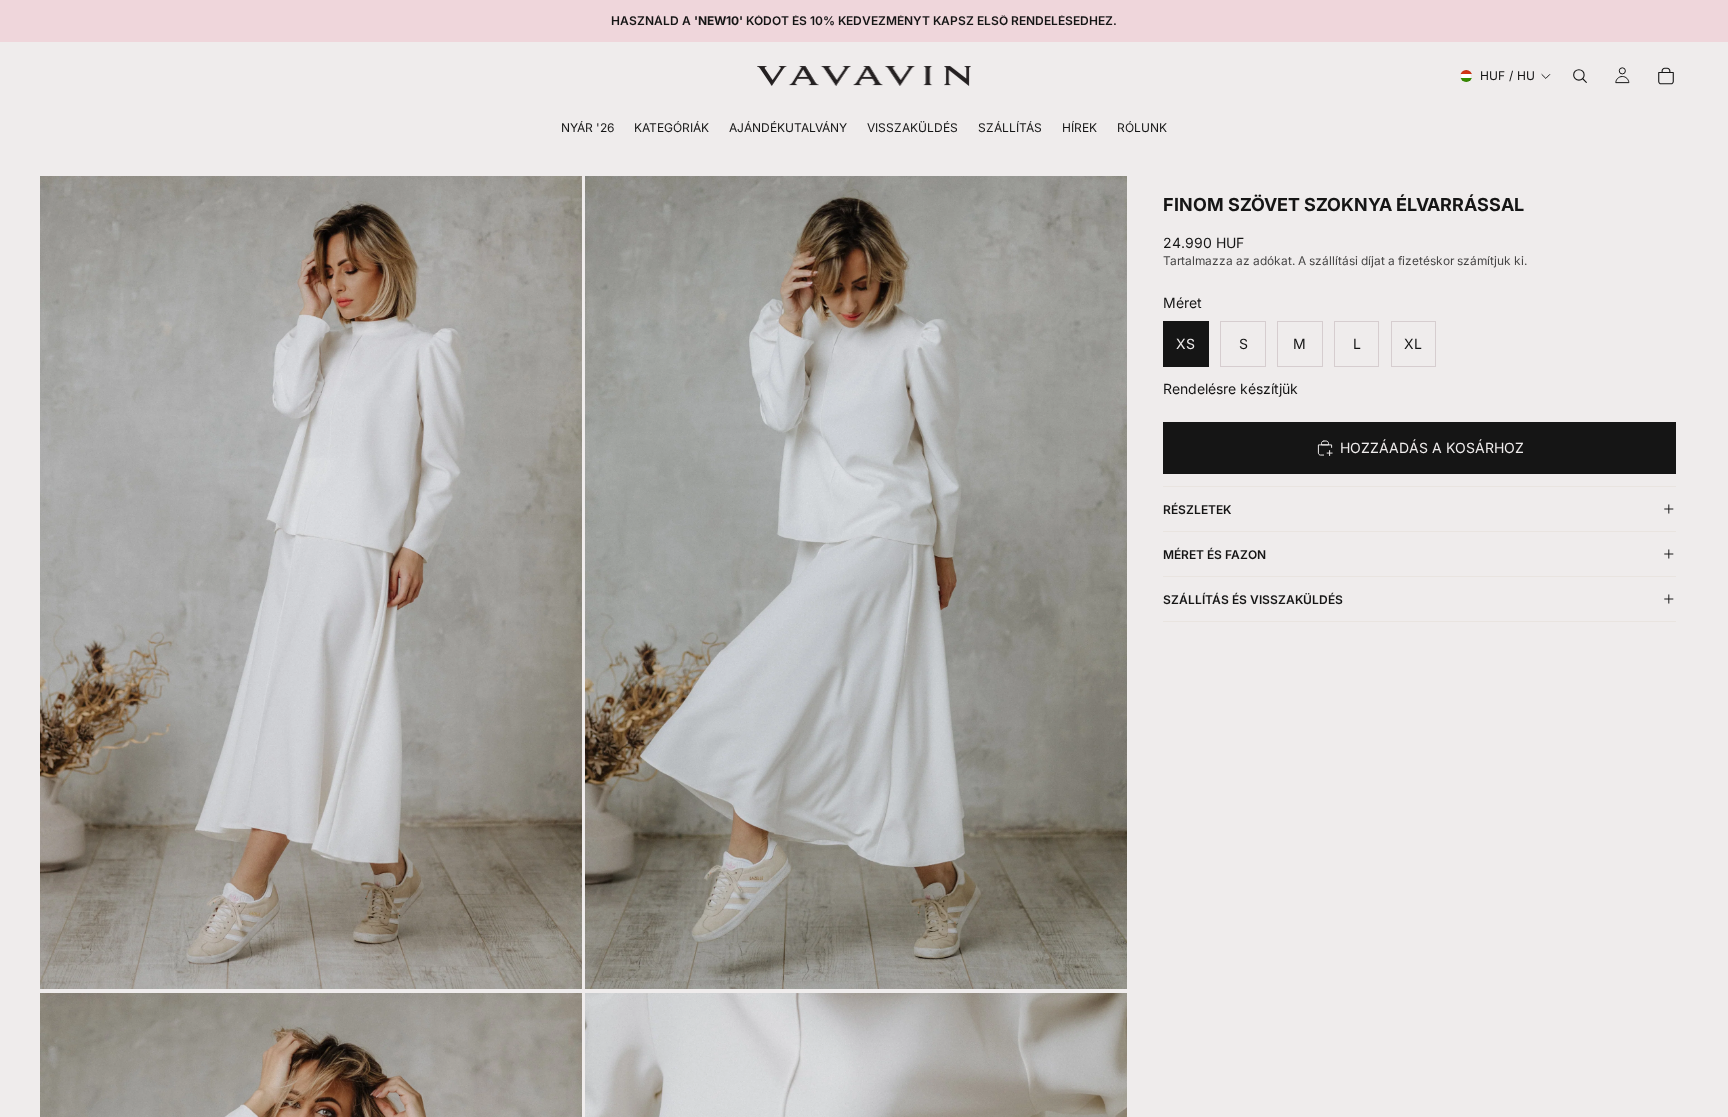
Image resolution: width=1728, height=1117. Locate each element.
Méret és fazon (1214, 554)
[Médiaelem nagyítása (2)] (856, 582)
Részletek (1197, 509)
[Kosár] (1666, 76)
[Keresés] (1580, 76)
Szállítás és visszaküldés (1253, 599)
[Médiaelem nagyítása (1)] (311, 582)
